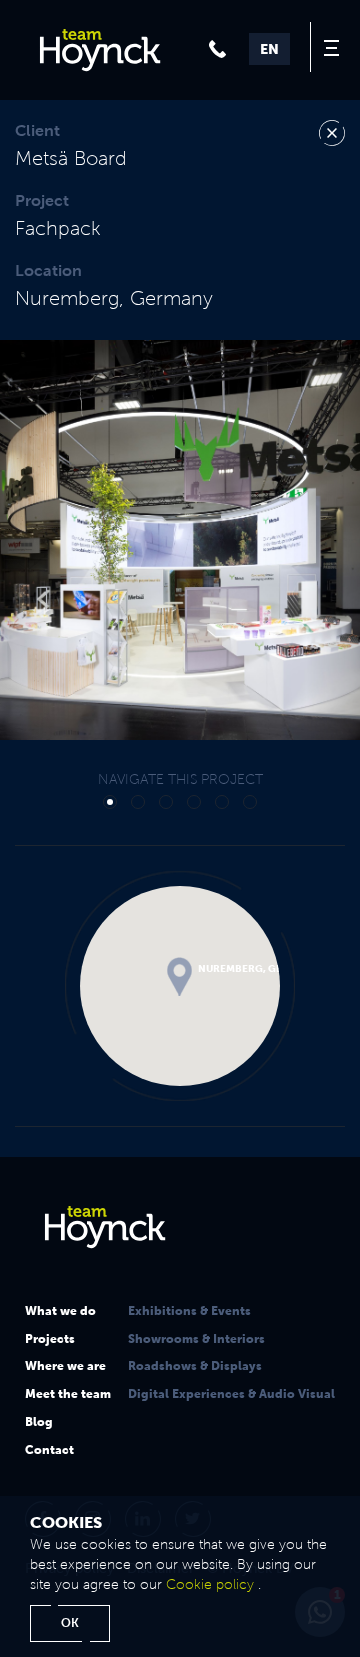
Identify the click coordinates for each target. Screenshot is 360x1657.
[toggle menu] (335, 47)
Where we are (65, 1366)
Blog (39, 1422)
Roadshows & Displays (195, 1366)
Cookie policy (210, 1584)
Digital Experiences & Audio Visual (231, 1394)
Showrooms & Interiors (196, 1339)
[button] (54, 540)
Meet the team (68, 1394)
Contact (49, 1450)
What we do (60, 1311)
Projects (50, 1339)
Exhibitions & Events (189, 1311)
